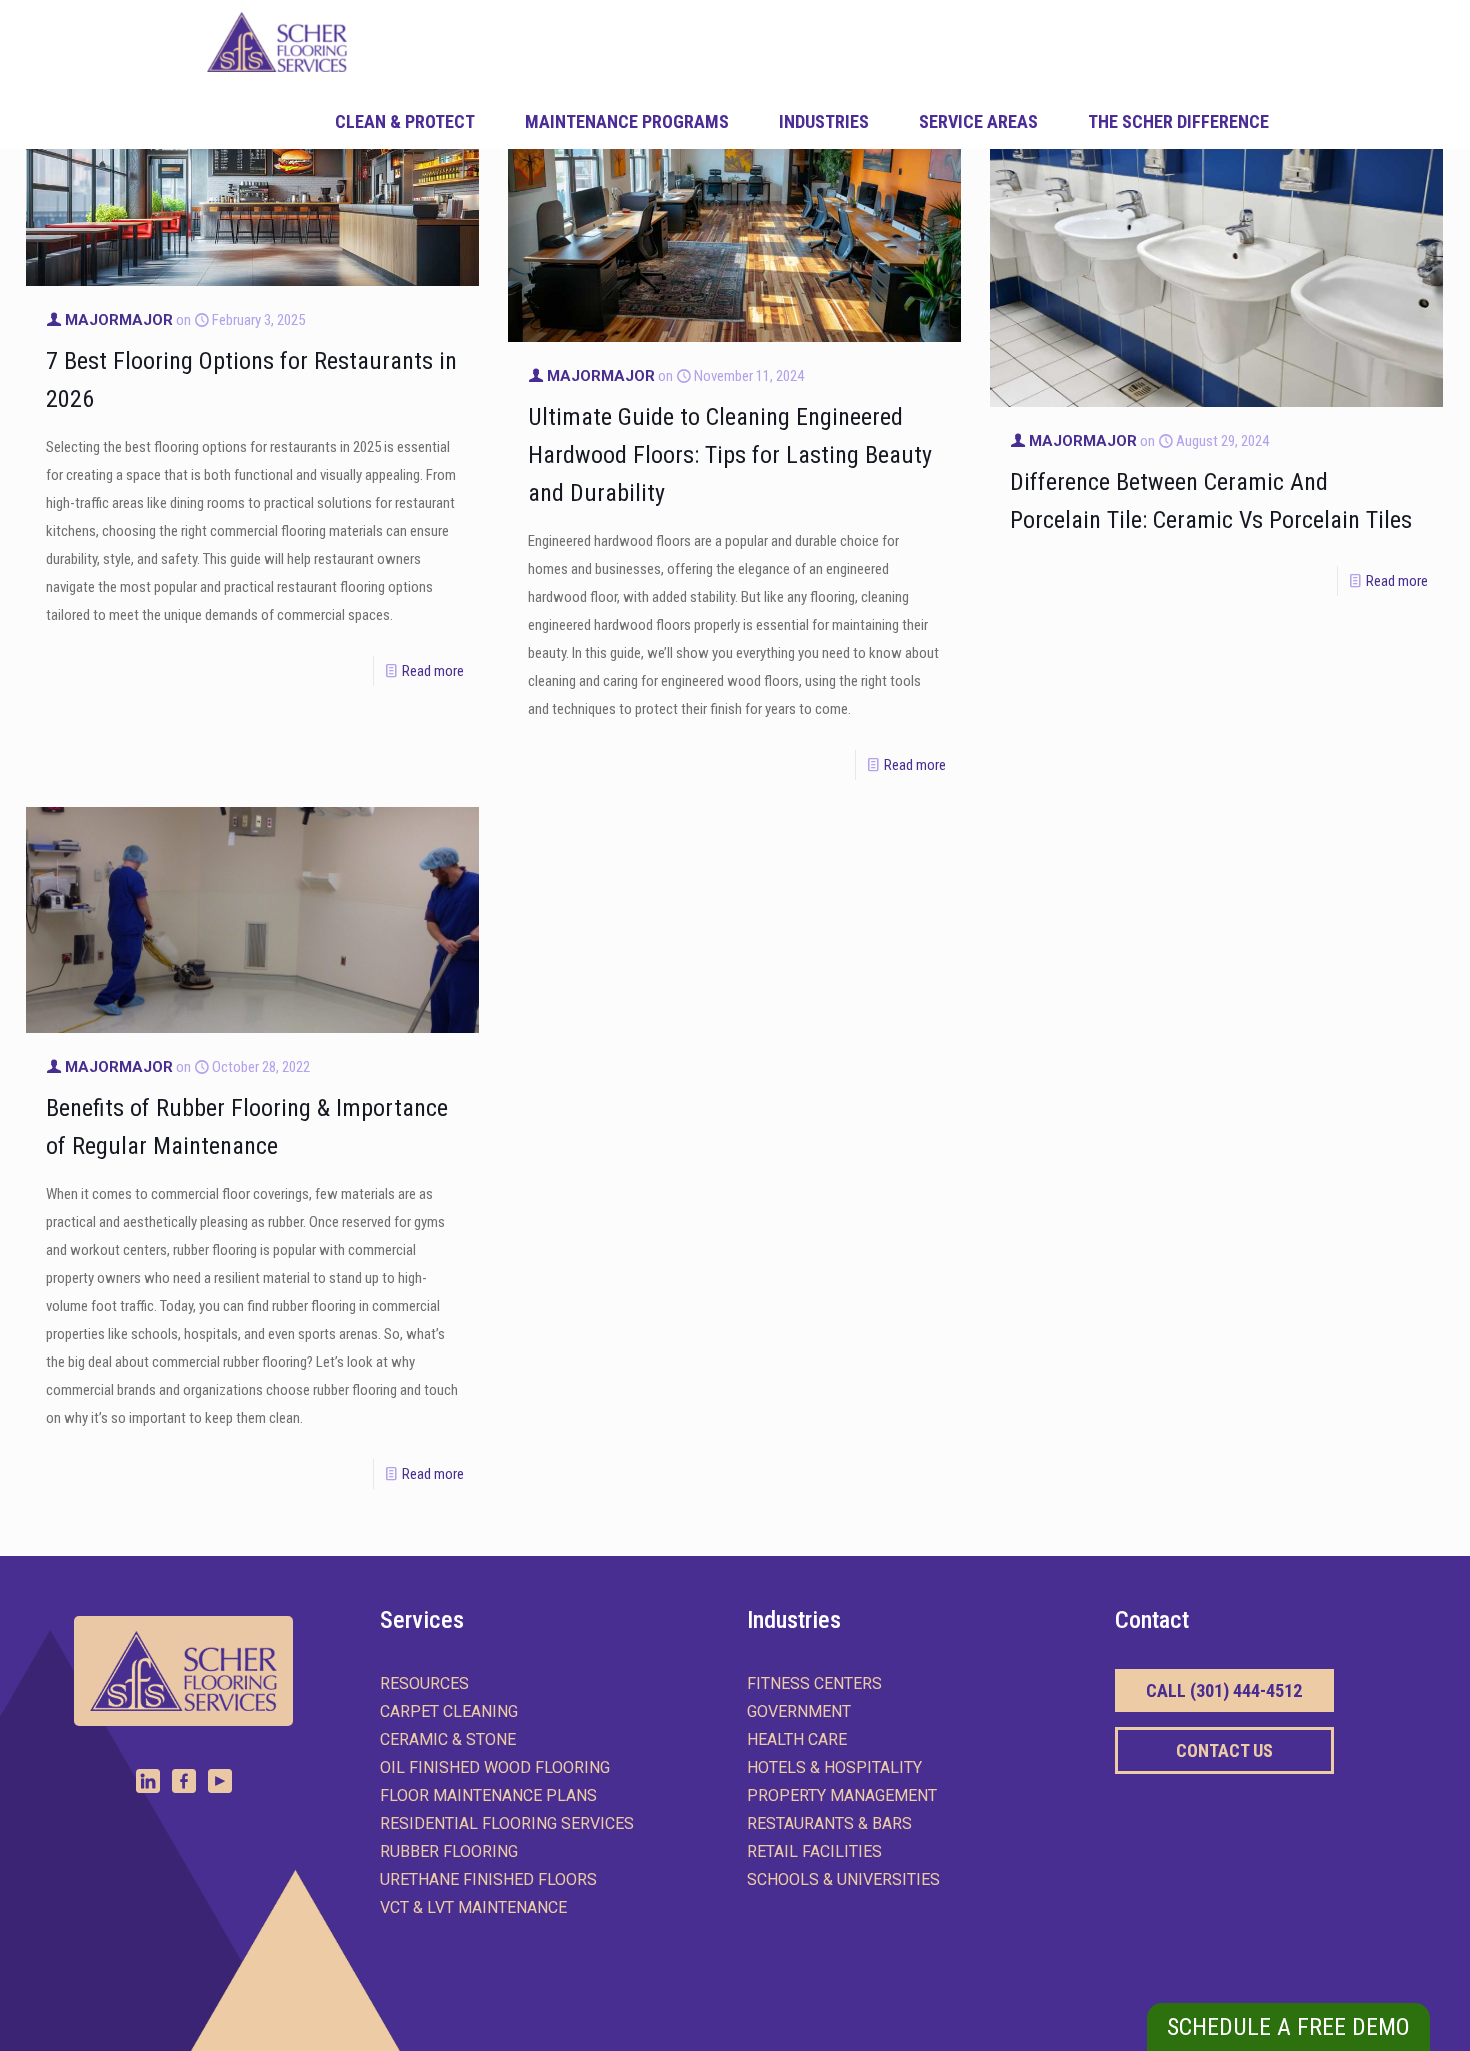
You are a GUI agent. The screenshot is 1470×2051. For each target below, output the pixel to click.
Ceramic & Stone (448, 1739)
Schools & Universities (843, 1879)
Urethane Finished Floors (488, 1879)
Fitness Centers (814, 1683)
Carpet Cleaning (449, 1711)
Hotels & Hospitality (834, 1767)
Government (799, 1711)
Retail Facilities (814, 1851)
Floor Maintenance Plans (488, 1795)
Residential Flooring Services (507, 1823)
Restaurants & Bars (829, 1823)
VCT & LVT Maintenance (473, 1907)
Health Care (797, 1739)
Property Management (842, 1795)
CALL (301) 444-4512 (1224, 1690)
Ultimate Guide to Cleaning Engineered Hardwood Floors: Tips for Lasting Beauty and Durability (730, 455)
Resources (424, 1683)
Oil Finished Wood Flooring (495, 1767)
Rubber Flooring (449, 1851)
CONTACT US (1224, 1750)
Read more (433, 671)
